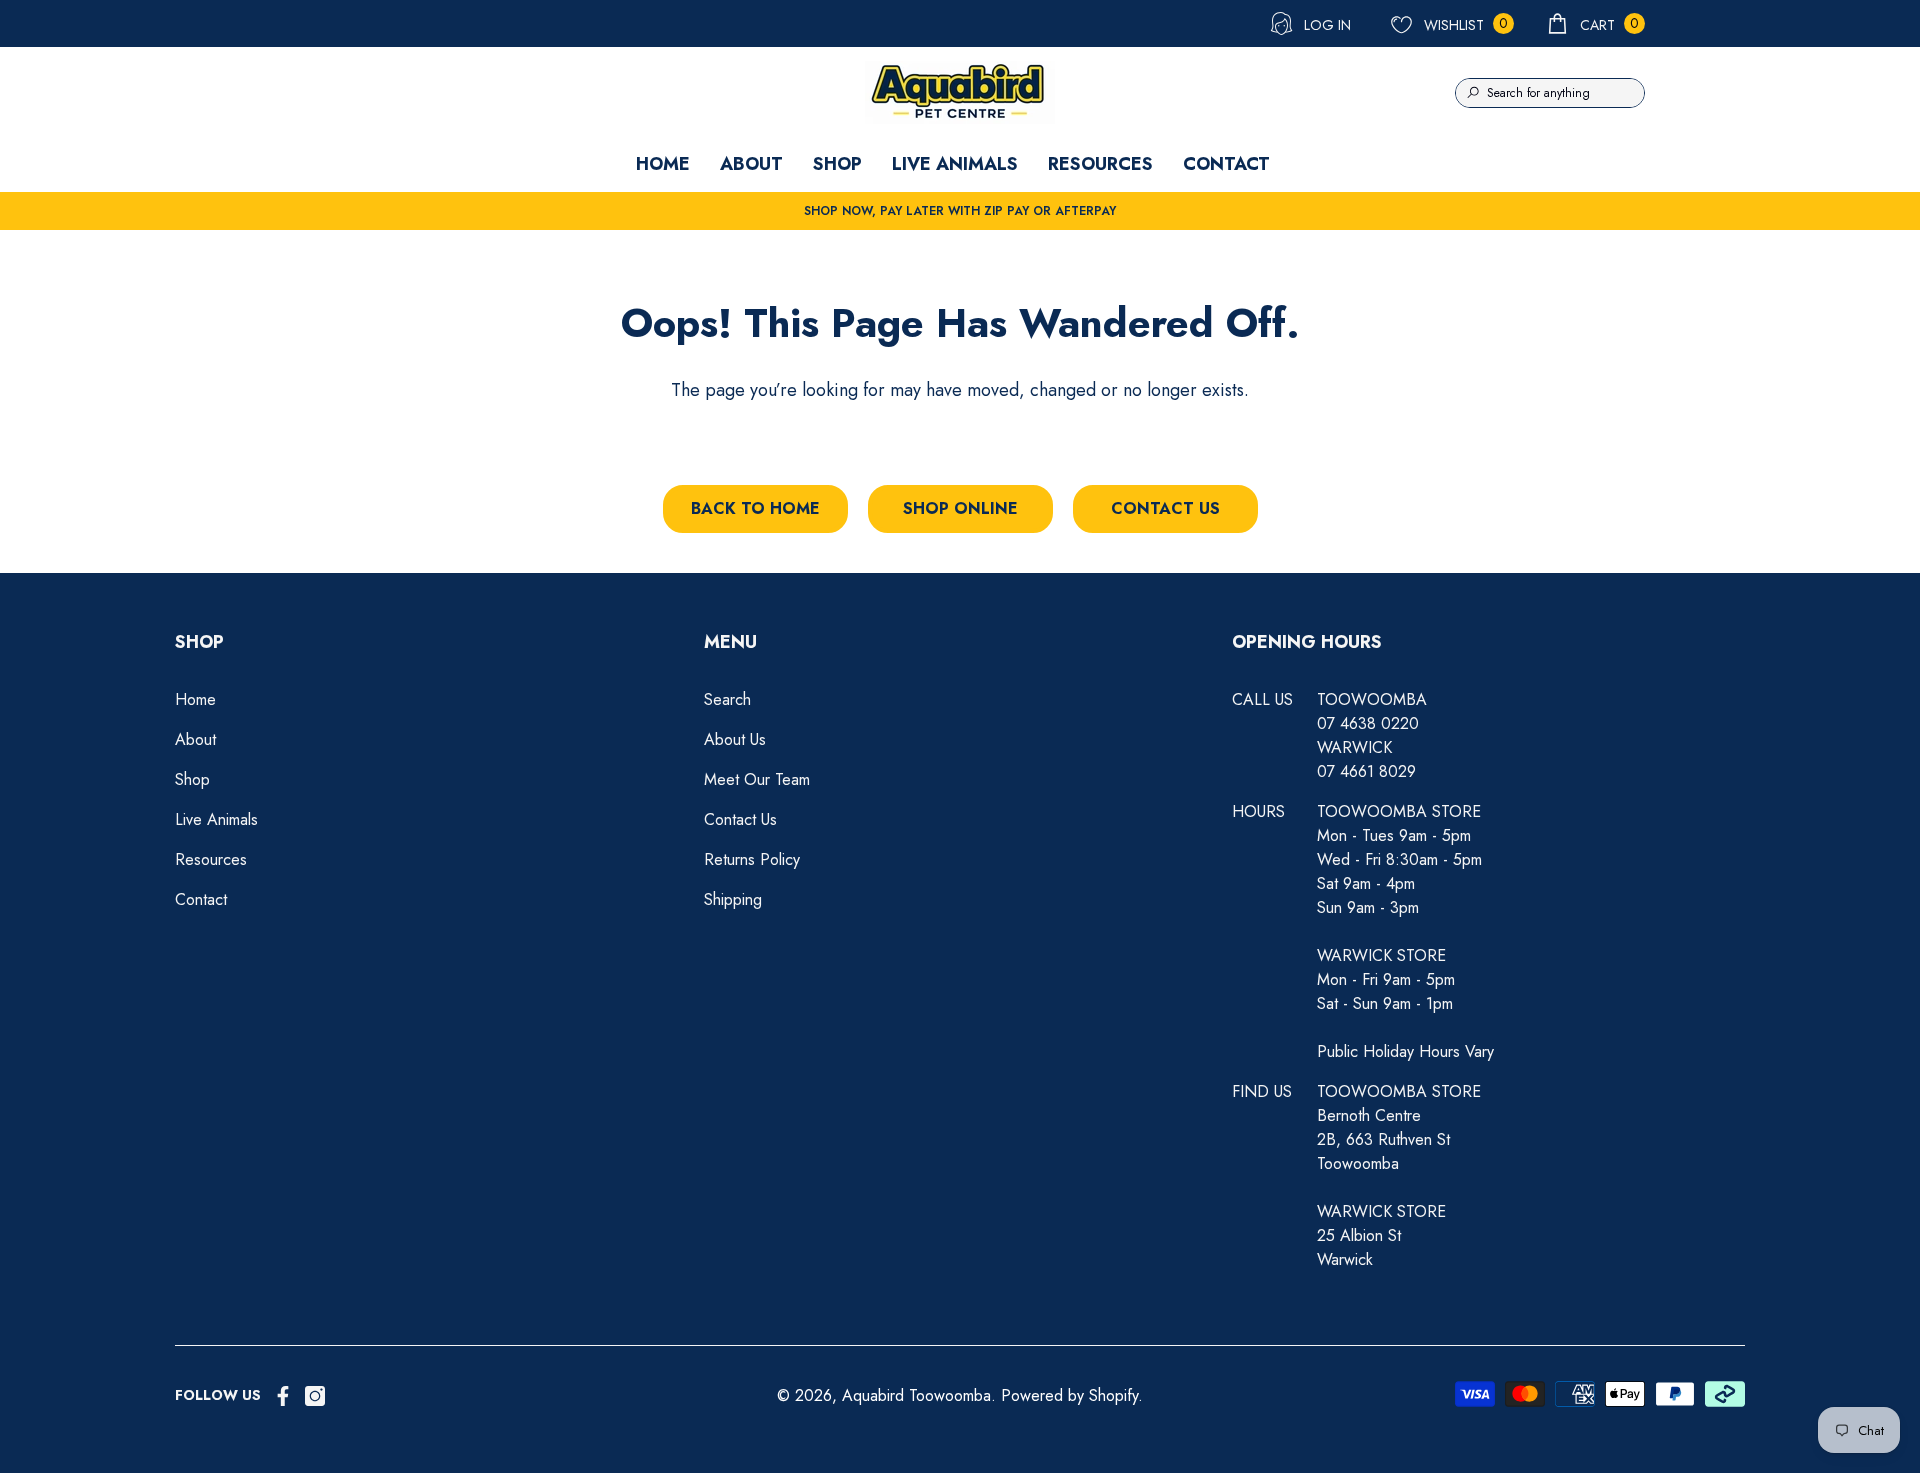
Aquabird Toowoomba (916, 1395)
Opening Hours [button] (1307, 642)
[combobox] (1565, 93)
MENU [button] (730, 642)
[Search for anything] (1550, 93)
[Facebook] (283, 1396)
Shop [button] (199, 642)
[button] (1595, 23)
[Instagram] (315, 1396)
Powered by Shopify (1069, 1395)
